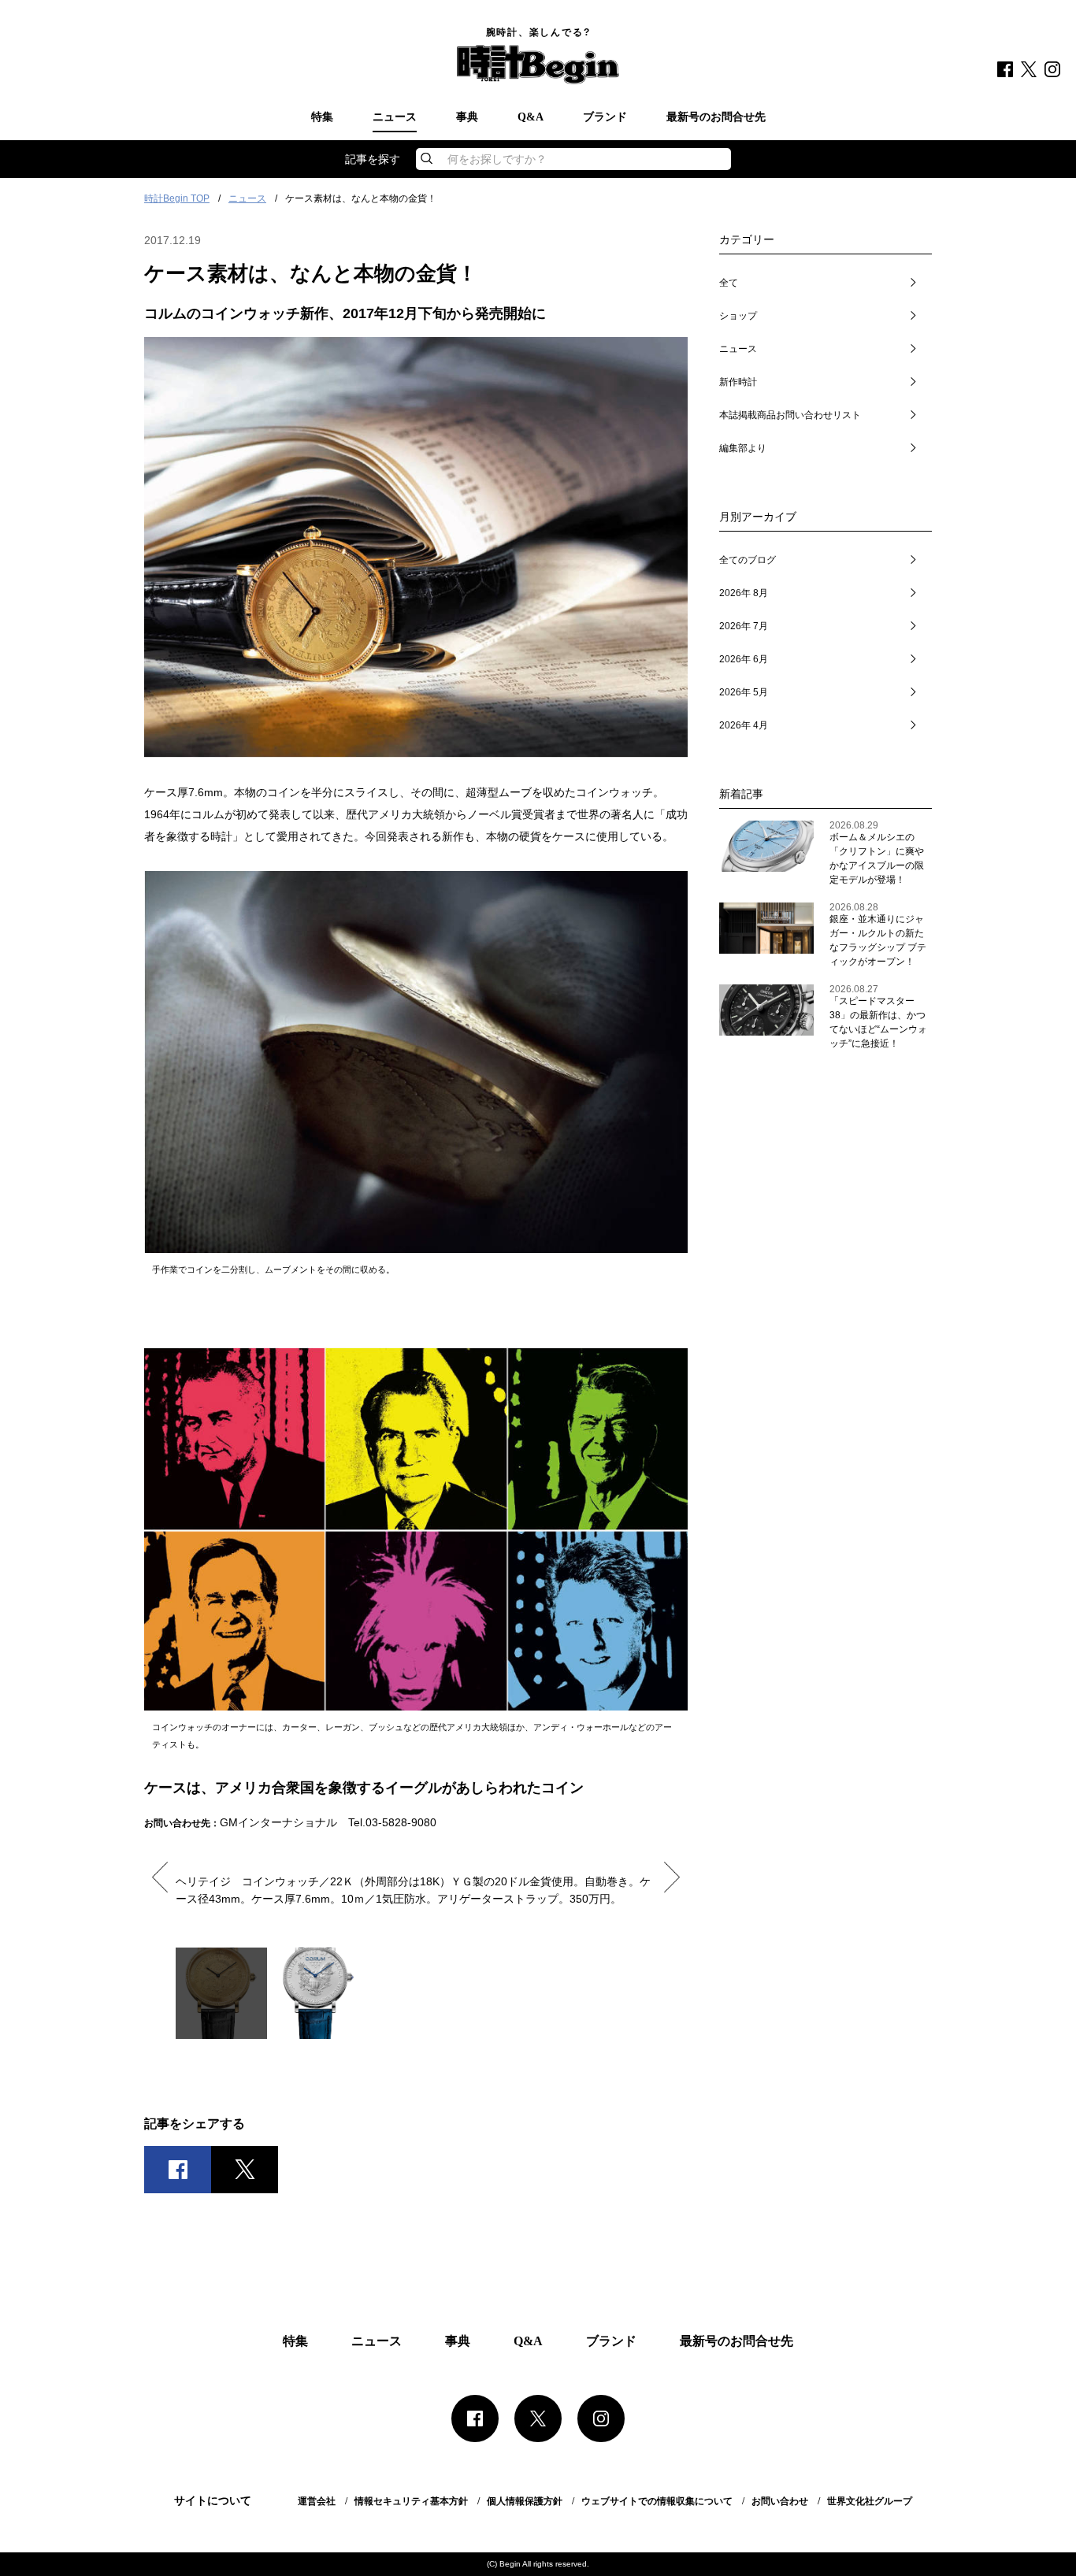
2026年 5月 (744, 692)
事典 (467, 117)
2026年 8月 (744, 593)
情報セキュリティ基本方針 (411, 2501)
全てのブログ (748, 560)
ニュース (395, 117)
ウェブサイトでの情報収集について (657, 2501)
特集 (322, 117)
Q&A (531, 117)
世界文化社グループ (870, 2501)
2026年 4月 (744, 725)
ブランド (605, 117)
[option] (416, 1883)
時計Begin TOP (177, 198)
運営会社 (317, 2501)
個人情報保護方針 (525, 2501)
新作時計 (738, 382)
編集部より (743, 448)
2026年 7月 (744, 626)
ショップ (738, 316)
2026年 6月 (744, 659)
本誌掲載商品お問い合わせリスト (790, 415)
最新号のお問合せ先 (716, 117)
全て (729, 283)
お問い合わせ (780, 2501)
